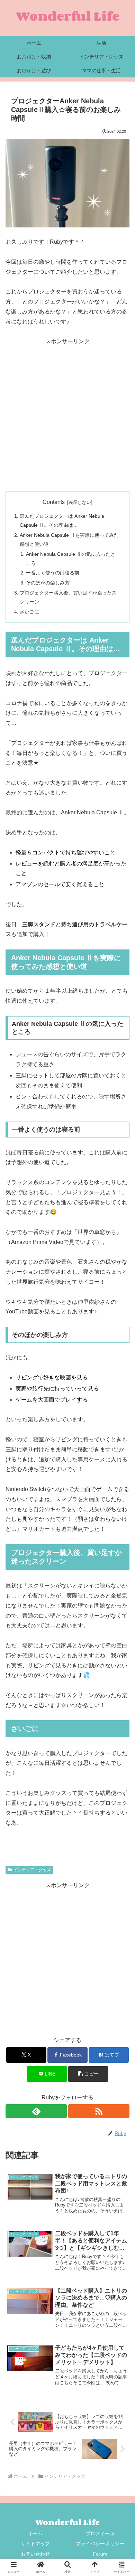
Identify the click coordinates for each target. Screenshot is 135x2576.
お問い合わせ (35, 2554)
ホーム (35, 2533)
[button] (88, 2074)
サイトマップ (35, 2544)
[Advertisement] (67, 414)
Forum (100, 2554)
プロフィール (100, 2533)
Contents (54, 502)
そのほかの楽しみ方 (48, 583)
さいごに (29, 612)
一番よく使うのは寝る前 (53, 573)
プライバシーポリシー (100, 2544)
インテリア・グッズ (32, 1870)
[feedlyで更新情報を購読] (36, 2111)
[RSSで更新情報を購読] (99, 2111)
